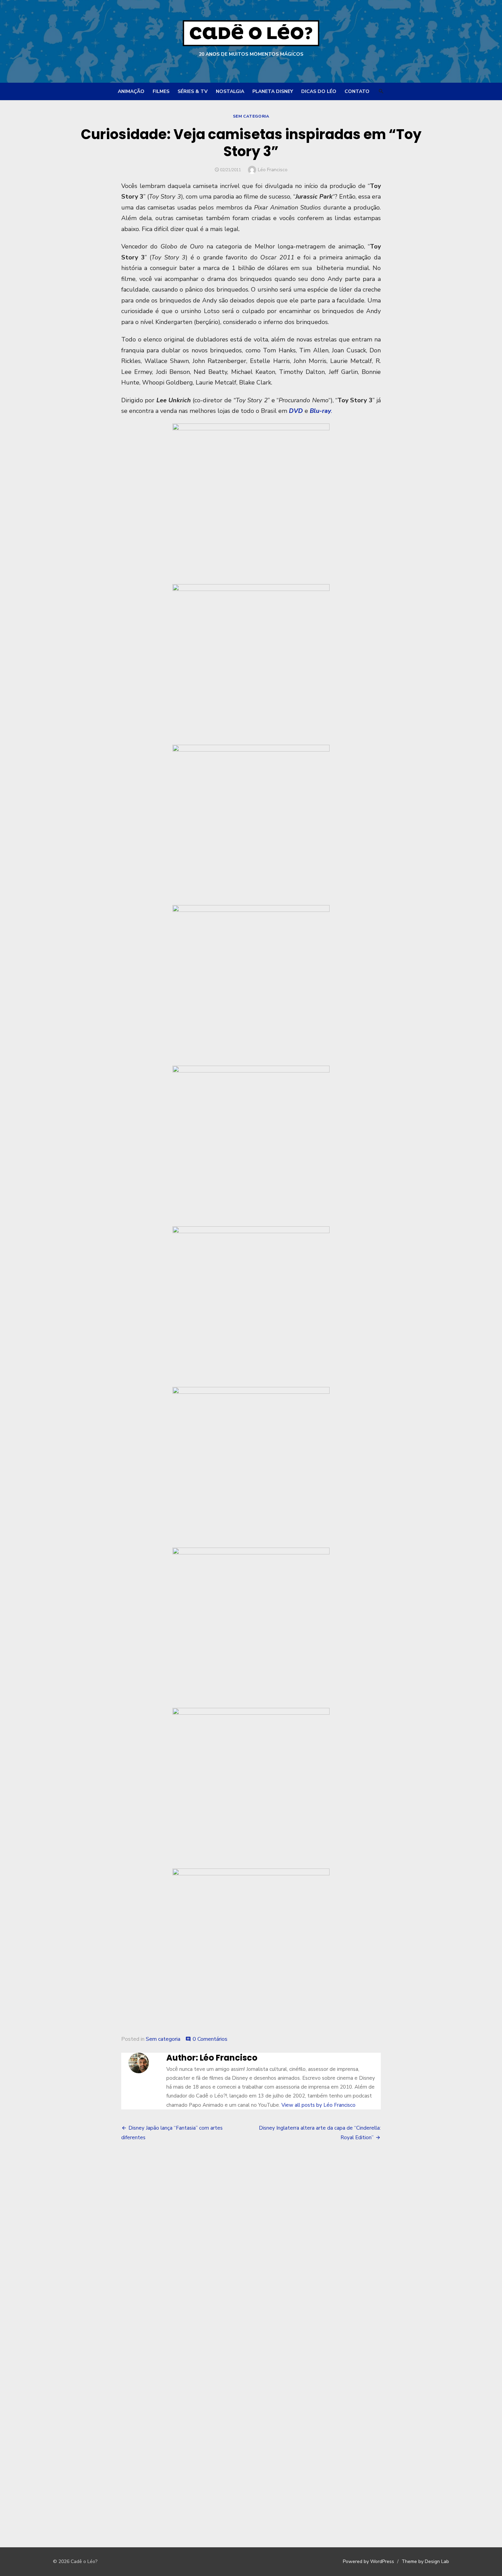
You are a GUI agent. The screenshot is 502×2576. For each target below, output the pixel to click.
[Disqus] (251, 2251)
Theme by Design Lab (425, 2561)
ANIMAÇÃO (131, 91)
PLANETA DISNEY (273, 91)
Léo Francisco (273, 170)
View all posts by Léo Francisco (318, 2105)
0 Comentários (210, 2039)
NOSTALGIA (230, 91)
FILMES (161, 91)
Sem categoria (251, 116)
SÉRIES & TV (193, 91)
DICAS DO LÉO (319, 91)
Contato (357, 91)
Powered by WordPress (368, 2561)
